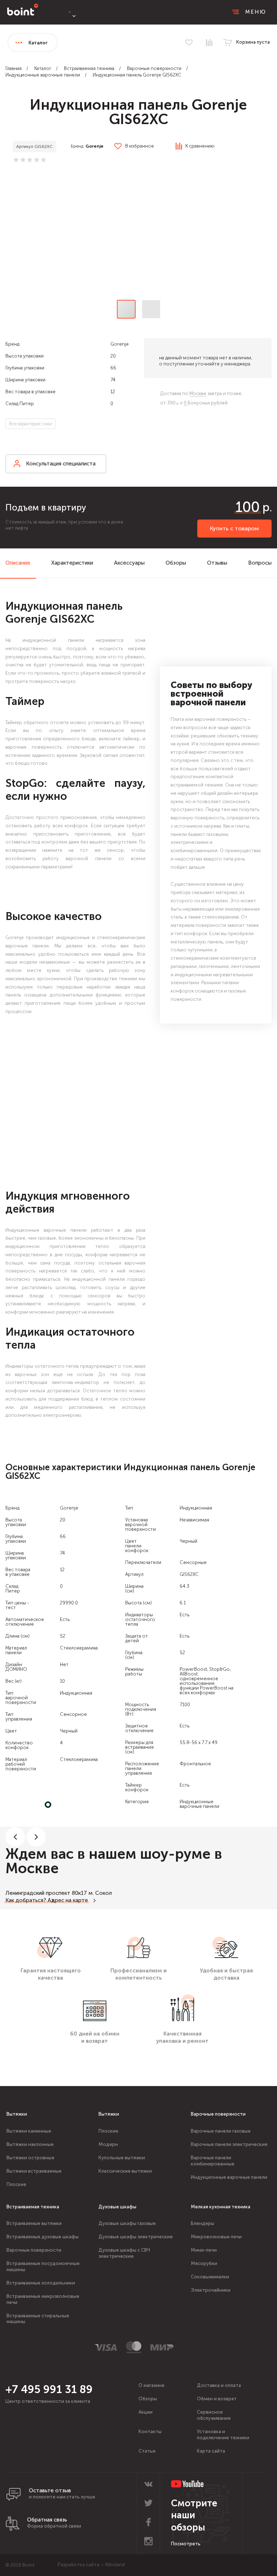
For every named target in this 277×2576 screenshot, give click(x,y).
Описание (18, 563)
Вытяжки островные (30, 2158)
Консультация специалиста (61, 464)
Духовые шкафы (117, 2207)
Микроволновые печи (216, 2237)
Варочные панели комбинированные (213, 2161)
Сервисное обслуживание (214, 2415)
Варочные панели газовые (221, 2131)
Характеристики (72, 563)
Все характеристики (30, 424)
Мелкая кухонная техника (221, 2207)
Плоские (16, 2184)
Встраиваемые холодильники (41, 2283)
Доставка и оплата (219, 2385)
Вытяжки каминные (29, 2131)
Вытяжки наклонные (30, 2144)
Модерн (108, 2144)
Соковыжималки (210, 2277)
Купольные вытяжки (122, 2158)
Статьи (147, 2451)
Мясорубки (204, 2263)
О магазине (151, 2385)
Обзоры (176, 563)
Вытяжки (17, 2114)
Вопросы (260, 563)
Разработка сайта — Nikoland (91, 2565)
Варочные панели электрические (229, 2144)
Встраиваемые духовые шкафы (43, 2237)
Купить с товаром (234, 528)
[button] (138, 233)
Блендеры (203, 2223)
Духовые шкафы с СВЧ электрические (124, 2253)
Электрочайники (211, 2290)
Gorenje (94, 146)
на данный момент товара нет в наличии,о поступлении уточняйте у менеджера (206, 361)
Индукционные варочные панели (43, 75)
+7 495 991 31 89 (49, 2389)
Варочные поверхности (154, 68)
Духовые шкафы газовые (127, 2223)
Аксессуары (129, 563)
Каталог (43, 68)
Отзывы (217, 563)
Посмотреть (186, 2544)
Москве (198, 393)
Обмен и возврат (217, 2399)
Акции (146, 2412)
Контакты (150, 2432)
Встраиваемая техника (89, 68)
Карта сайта (211, 2451)
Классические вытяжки (125, 2171)
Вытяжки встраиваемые (34, 2171)
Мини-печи (204, 2250)
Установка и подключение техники (223, 2435)
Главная (14, 68)
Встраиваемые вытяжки (34, 2223)
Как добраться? (26, 1900)
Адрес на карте (68, 1900)
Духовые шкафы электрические (136, 2237)
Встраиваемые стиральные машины (38, 2319)
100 (248, 507)
